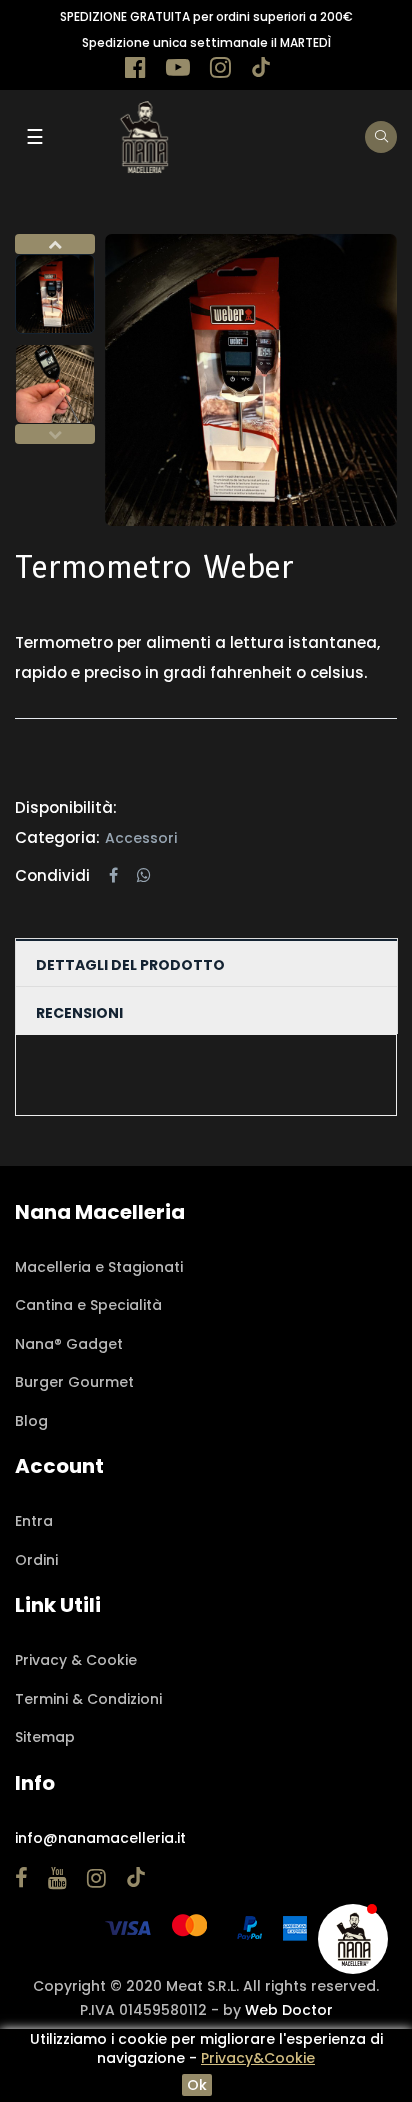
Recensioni (79, 1013)
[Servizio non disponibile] (353, 1938)
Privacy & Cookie (76, 1660)
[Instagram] (220, 71)
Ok (197, 2085)
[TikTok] (261, 71)
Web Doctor (289, 2010)
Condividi (113, 876)
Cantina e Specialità (88, 1305)
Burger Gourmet (74, 1382)
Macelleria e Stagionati (99, 1267)
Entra (34, 1521)
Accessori (141, 838)
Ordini (36, 1560)
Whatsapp (144, 876)
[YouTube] (178, 71)
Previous (55, 434)
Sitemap (45, 1737)
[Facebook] (135, 71)
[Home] (144, 136)
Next (55, 244)
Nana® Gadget (69, 1344)
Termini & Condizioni (88, 1699)
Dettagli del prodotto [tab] (130, 965)
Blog (31, 1421)
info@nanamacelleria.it (100, 1838)
